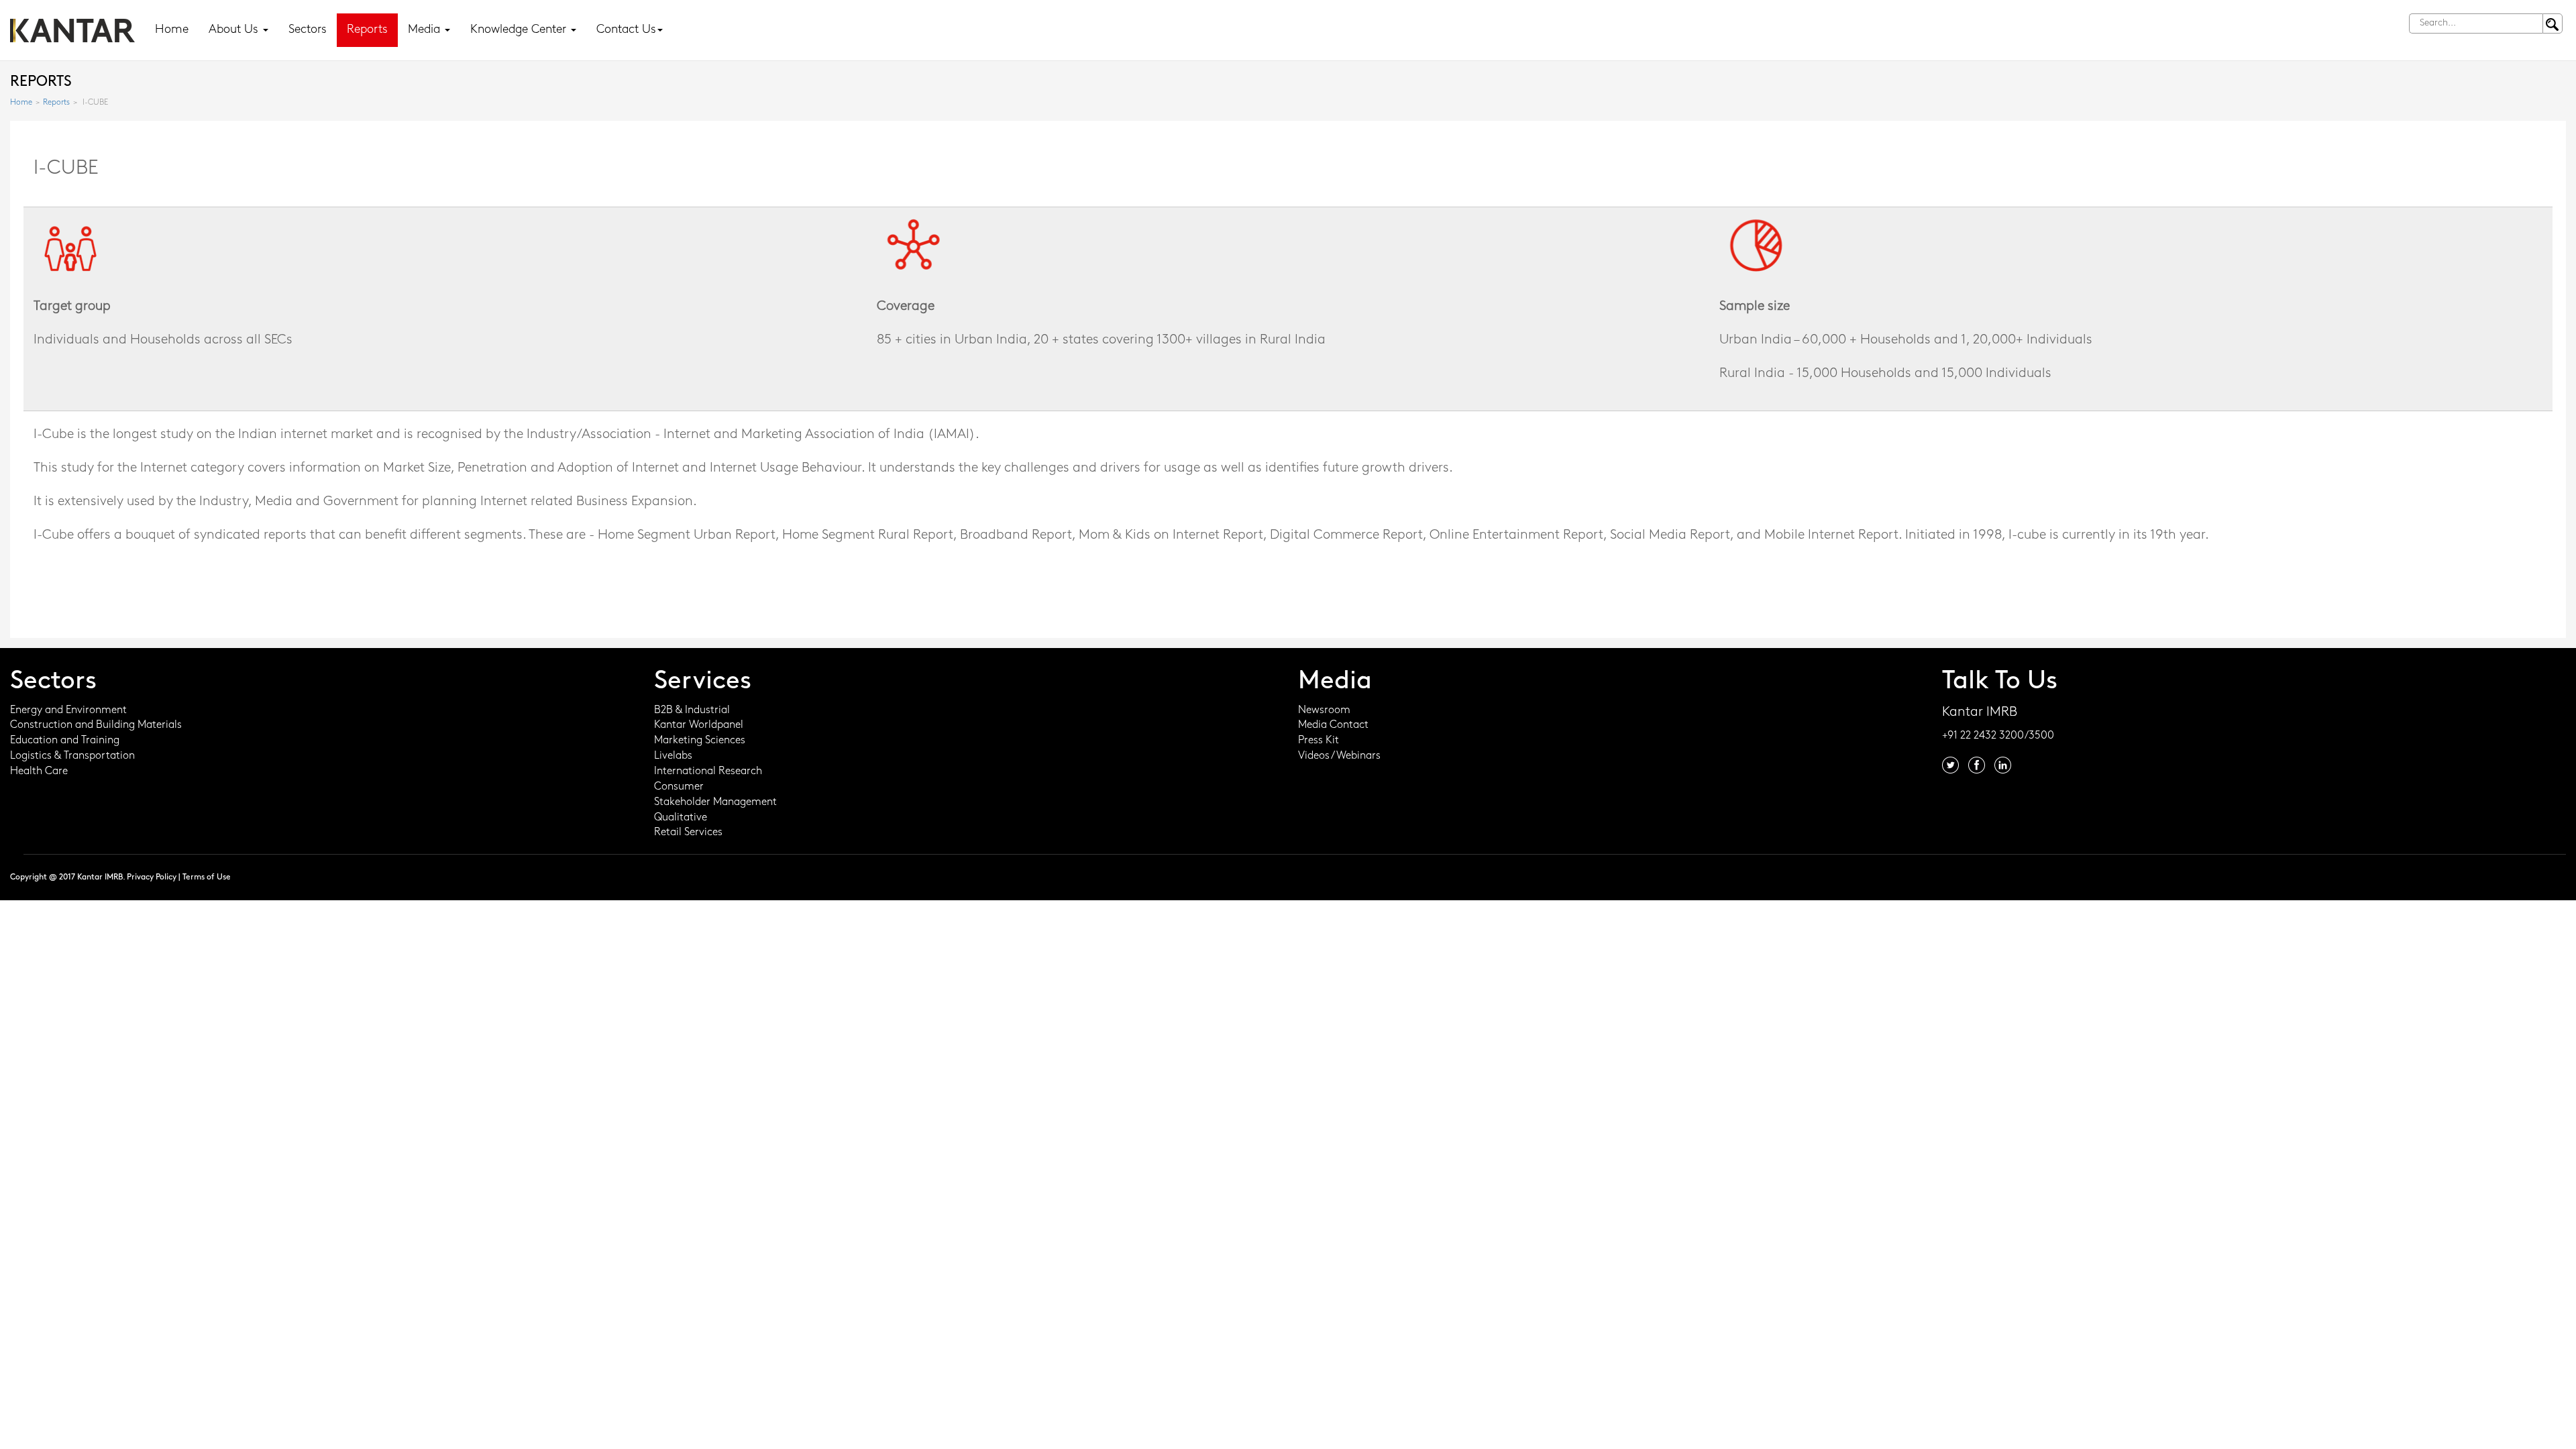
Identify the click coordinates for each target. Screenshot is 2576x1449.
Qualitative (681, 818)
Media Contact (1333, 725)
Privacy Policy (152, 877)
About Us (235, 30)
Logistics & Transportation (72, 756)
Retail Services (688, 833)
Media (426, 30)
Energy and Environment (68, 710)
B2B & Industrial (692, 710)
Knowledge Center (520, 30)
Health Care (39, 771)
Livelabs (673, 756)
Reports (367, 30)
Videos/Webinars (1339, 756)
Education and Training (65, 741)
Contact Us (626, 30)
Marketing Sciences (700, 741)
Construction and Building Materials (96, 725)
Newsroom (1324, 710)
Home (172, 30)
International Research (708, 771)
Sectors (308, 30)
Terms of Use (207, 877)
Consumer (679, 787)
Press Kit (1319, 741)
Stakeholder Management (715, 802)
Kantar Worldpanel (699, 725)
